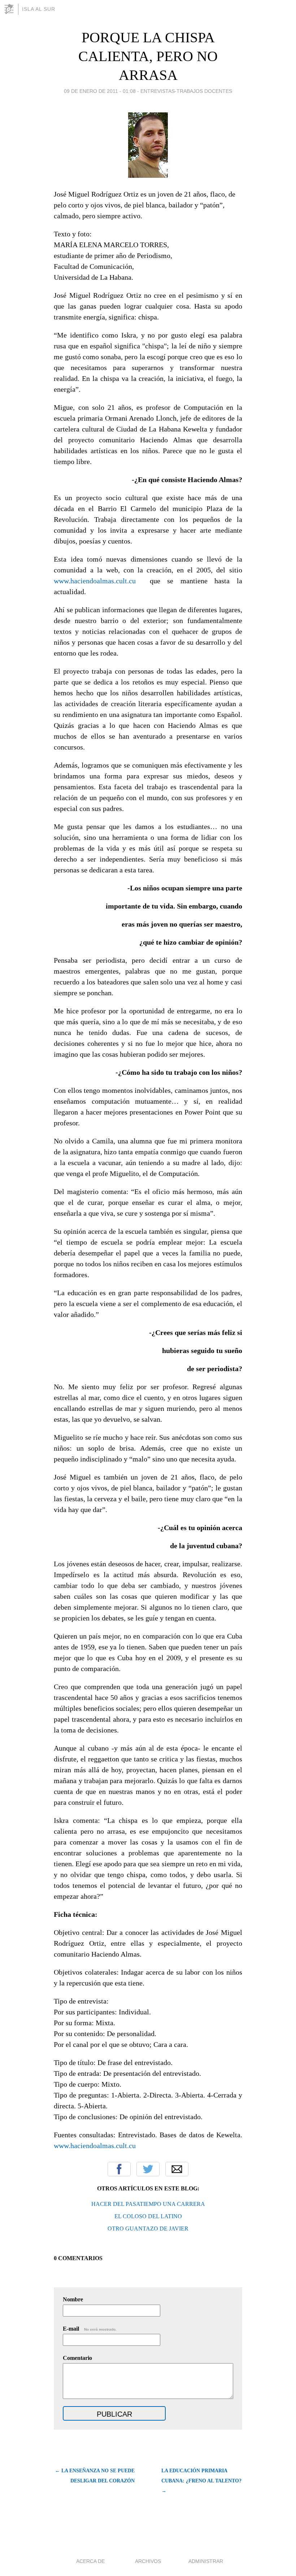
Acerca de (90, 2561)
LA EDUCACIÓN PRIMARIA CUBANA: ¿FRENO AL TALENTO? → (201, 2481)
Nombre (73, 2299)
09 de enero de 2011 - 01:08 (100, 91)
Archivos (148, 2561)
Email (177, 2169)
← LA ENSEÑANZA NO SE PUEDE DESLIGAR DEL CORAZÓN (95, 2476)
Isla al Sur (39, 9)
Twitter (148, 2169)
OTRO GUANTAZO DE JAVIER (148, 2229)
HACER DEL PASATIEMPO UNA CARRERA (148, 2204)
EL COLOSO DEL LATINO (148, 2216)
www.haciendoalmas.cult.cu (95, 581)
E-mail (90, 2329)
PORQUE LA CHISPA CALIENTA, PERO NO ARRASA (148, 56)
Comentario (77, 2358)
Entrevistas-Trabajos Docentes (186, 91)
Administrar (206, 2561)
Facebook (119, 2169)
